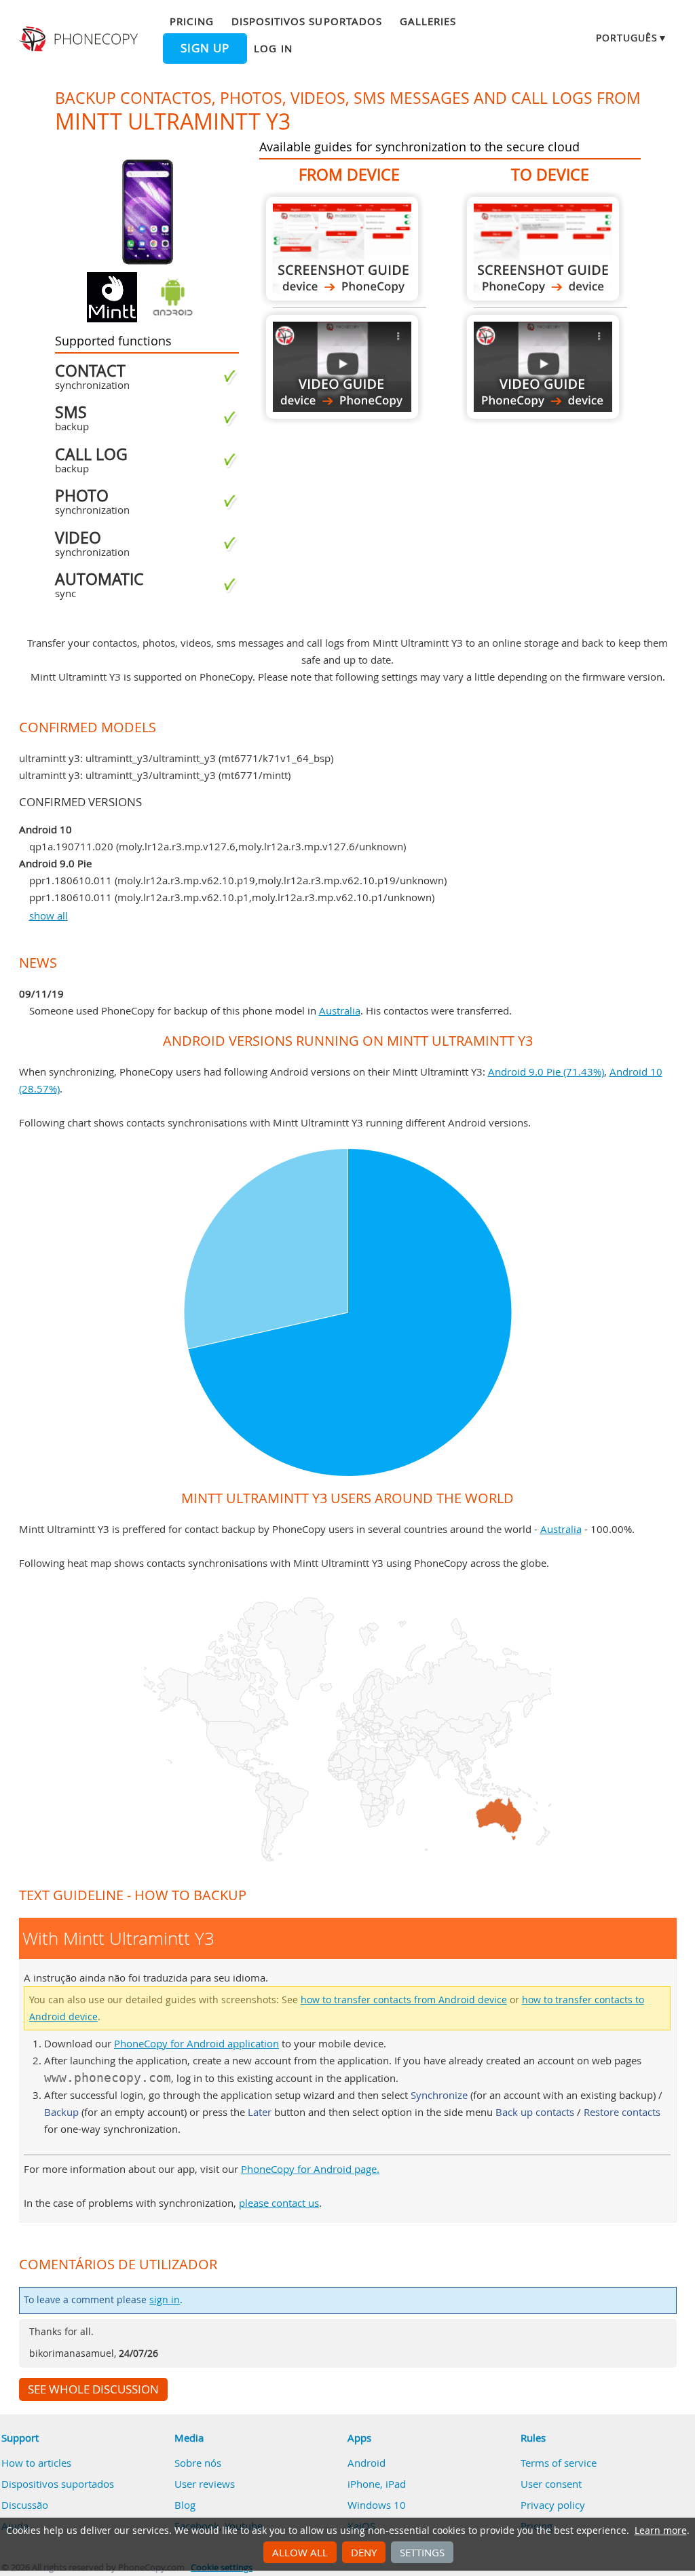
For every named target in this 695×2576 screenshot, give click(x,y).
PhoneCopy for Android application (196, 2043)
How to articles (36, 2463)
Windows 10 (377, 2505)
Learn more (661, 2531)
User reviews (205, 2484)
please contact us (279, 2203)
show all (49, 915)
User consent (551, 2484)
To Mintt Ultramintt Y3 (543, 249)
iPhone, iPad (377, 2484)
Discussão (25, 2505)
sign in (165, 2300)
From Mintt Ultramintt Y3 (342, 249)
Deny (364, 2552)
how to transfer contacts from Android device (404, 2000)
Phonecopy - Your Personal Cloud (80, 39)
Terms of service (559, 2463)
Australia (340, 1010)
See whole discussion (93, 2389)
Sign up (205, 48)
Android (367, 2463)
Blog (185, 2505)
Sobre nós (198, 2463)
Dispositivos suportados (307, 21)
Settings (422, 2552)
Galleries (428, 21)
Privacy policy (553, 2505)
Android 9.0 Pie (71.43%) (546, 1072)
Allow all (300, 2552)
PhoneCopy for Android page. (310, 2169)
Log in (273, 48)
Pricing (191, 21)
